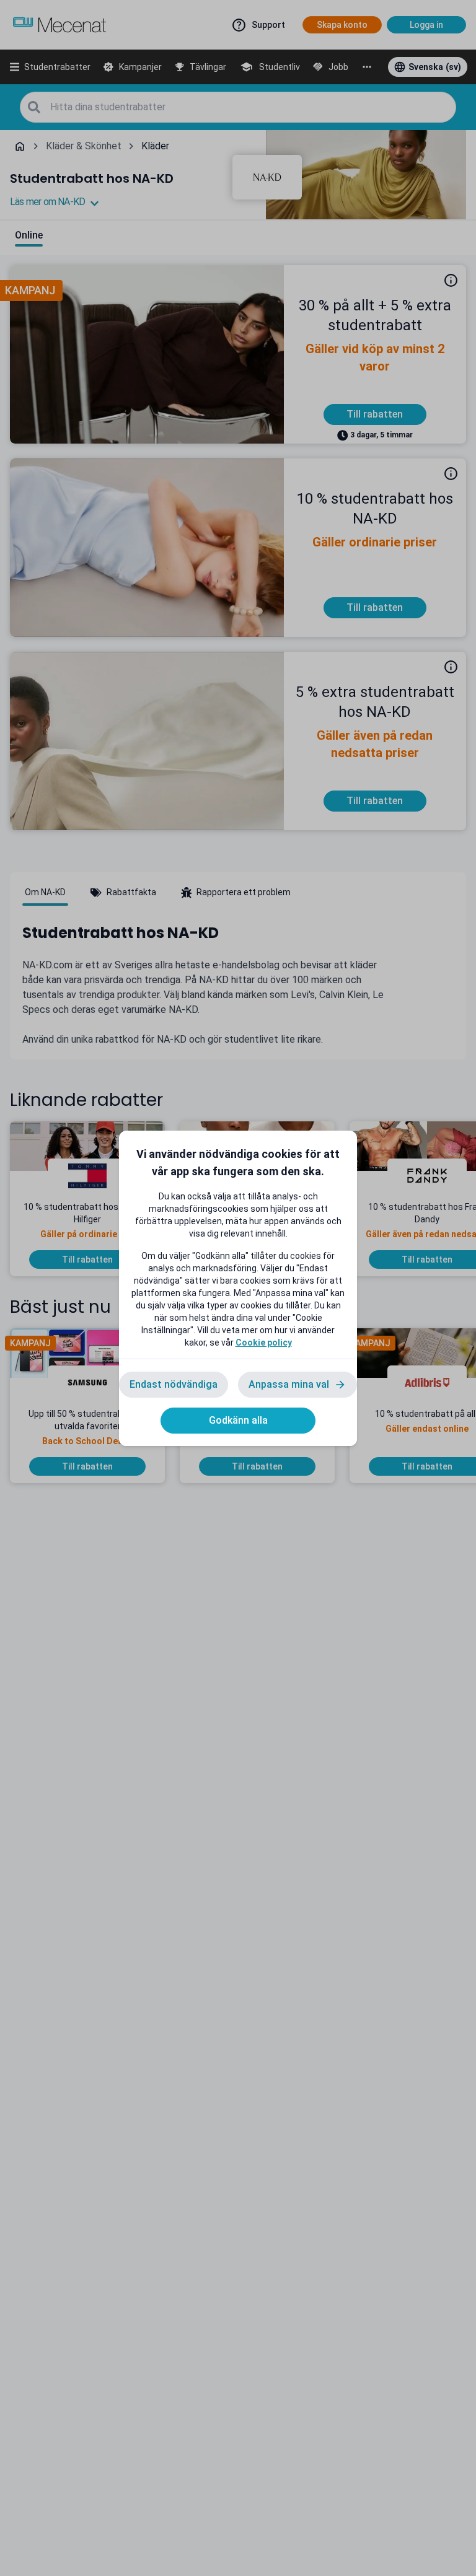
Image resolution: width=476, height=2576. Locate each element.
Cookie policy (264, 1343)
